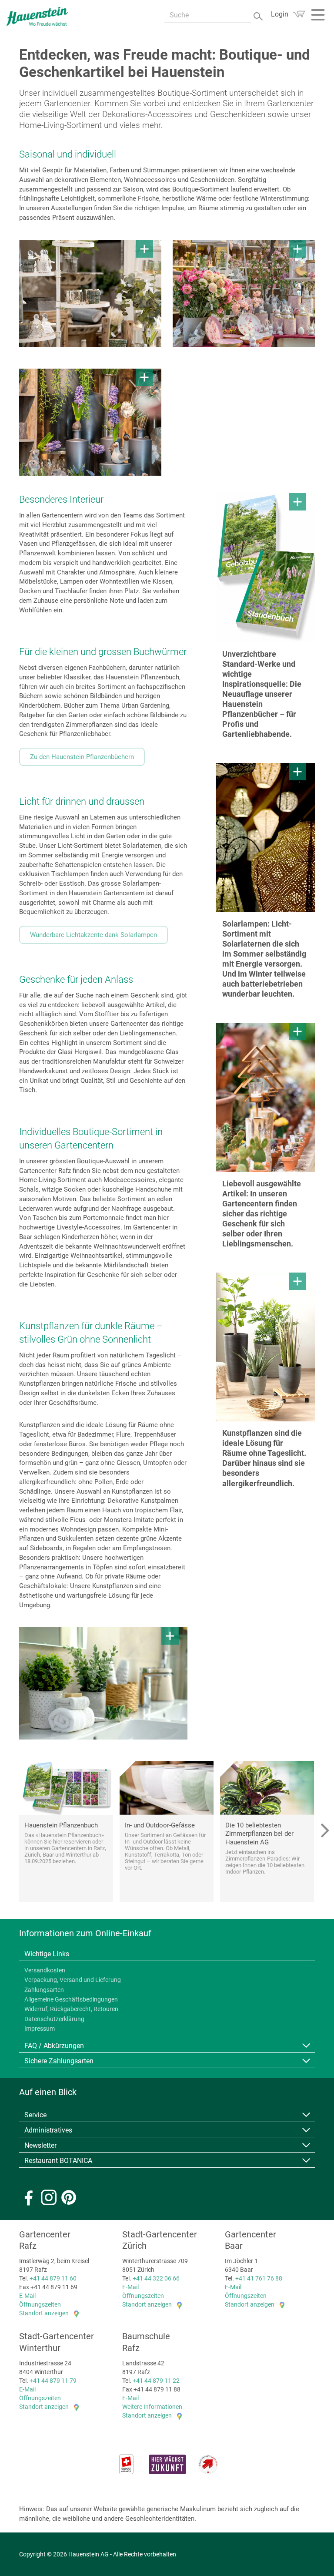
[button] (324, 1832)
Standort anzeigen (44, 2313)
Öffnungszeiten (40, 2304)
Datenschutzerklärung (54, 2019)
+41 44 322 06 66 (156, 2278)
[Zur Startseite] (37, 16)
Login (280, 14)
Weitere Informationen (152, 2407)
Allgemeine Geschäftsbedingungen (71, 1999)
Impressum (40, 2029)
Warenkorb (299, 14)
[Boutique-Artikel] (90, 294)
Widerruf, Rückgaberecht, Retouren (71, 2009)
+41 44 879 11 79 (53, 2381)
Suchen (259, 15)
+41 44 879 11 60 (53, 2278)
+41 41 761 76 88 (259, 2278)
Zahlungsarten (44, 1990)
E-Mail (27, 2296)
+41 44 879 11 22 (156, 2381)
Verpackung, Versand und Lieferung (73, 1980)
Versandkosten (45, 1970)
